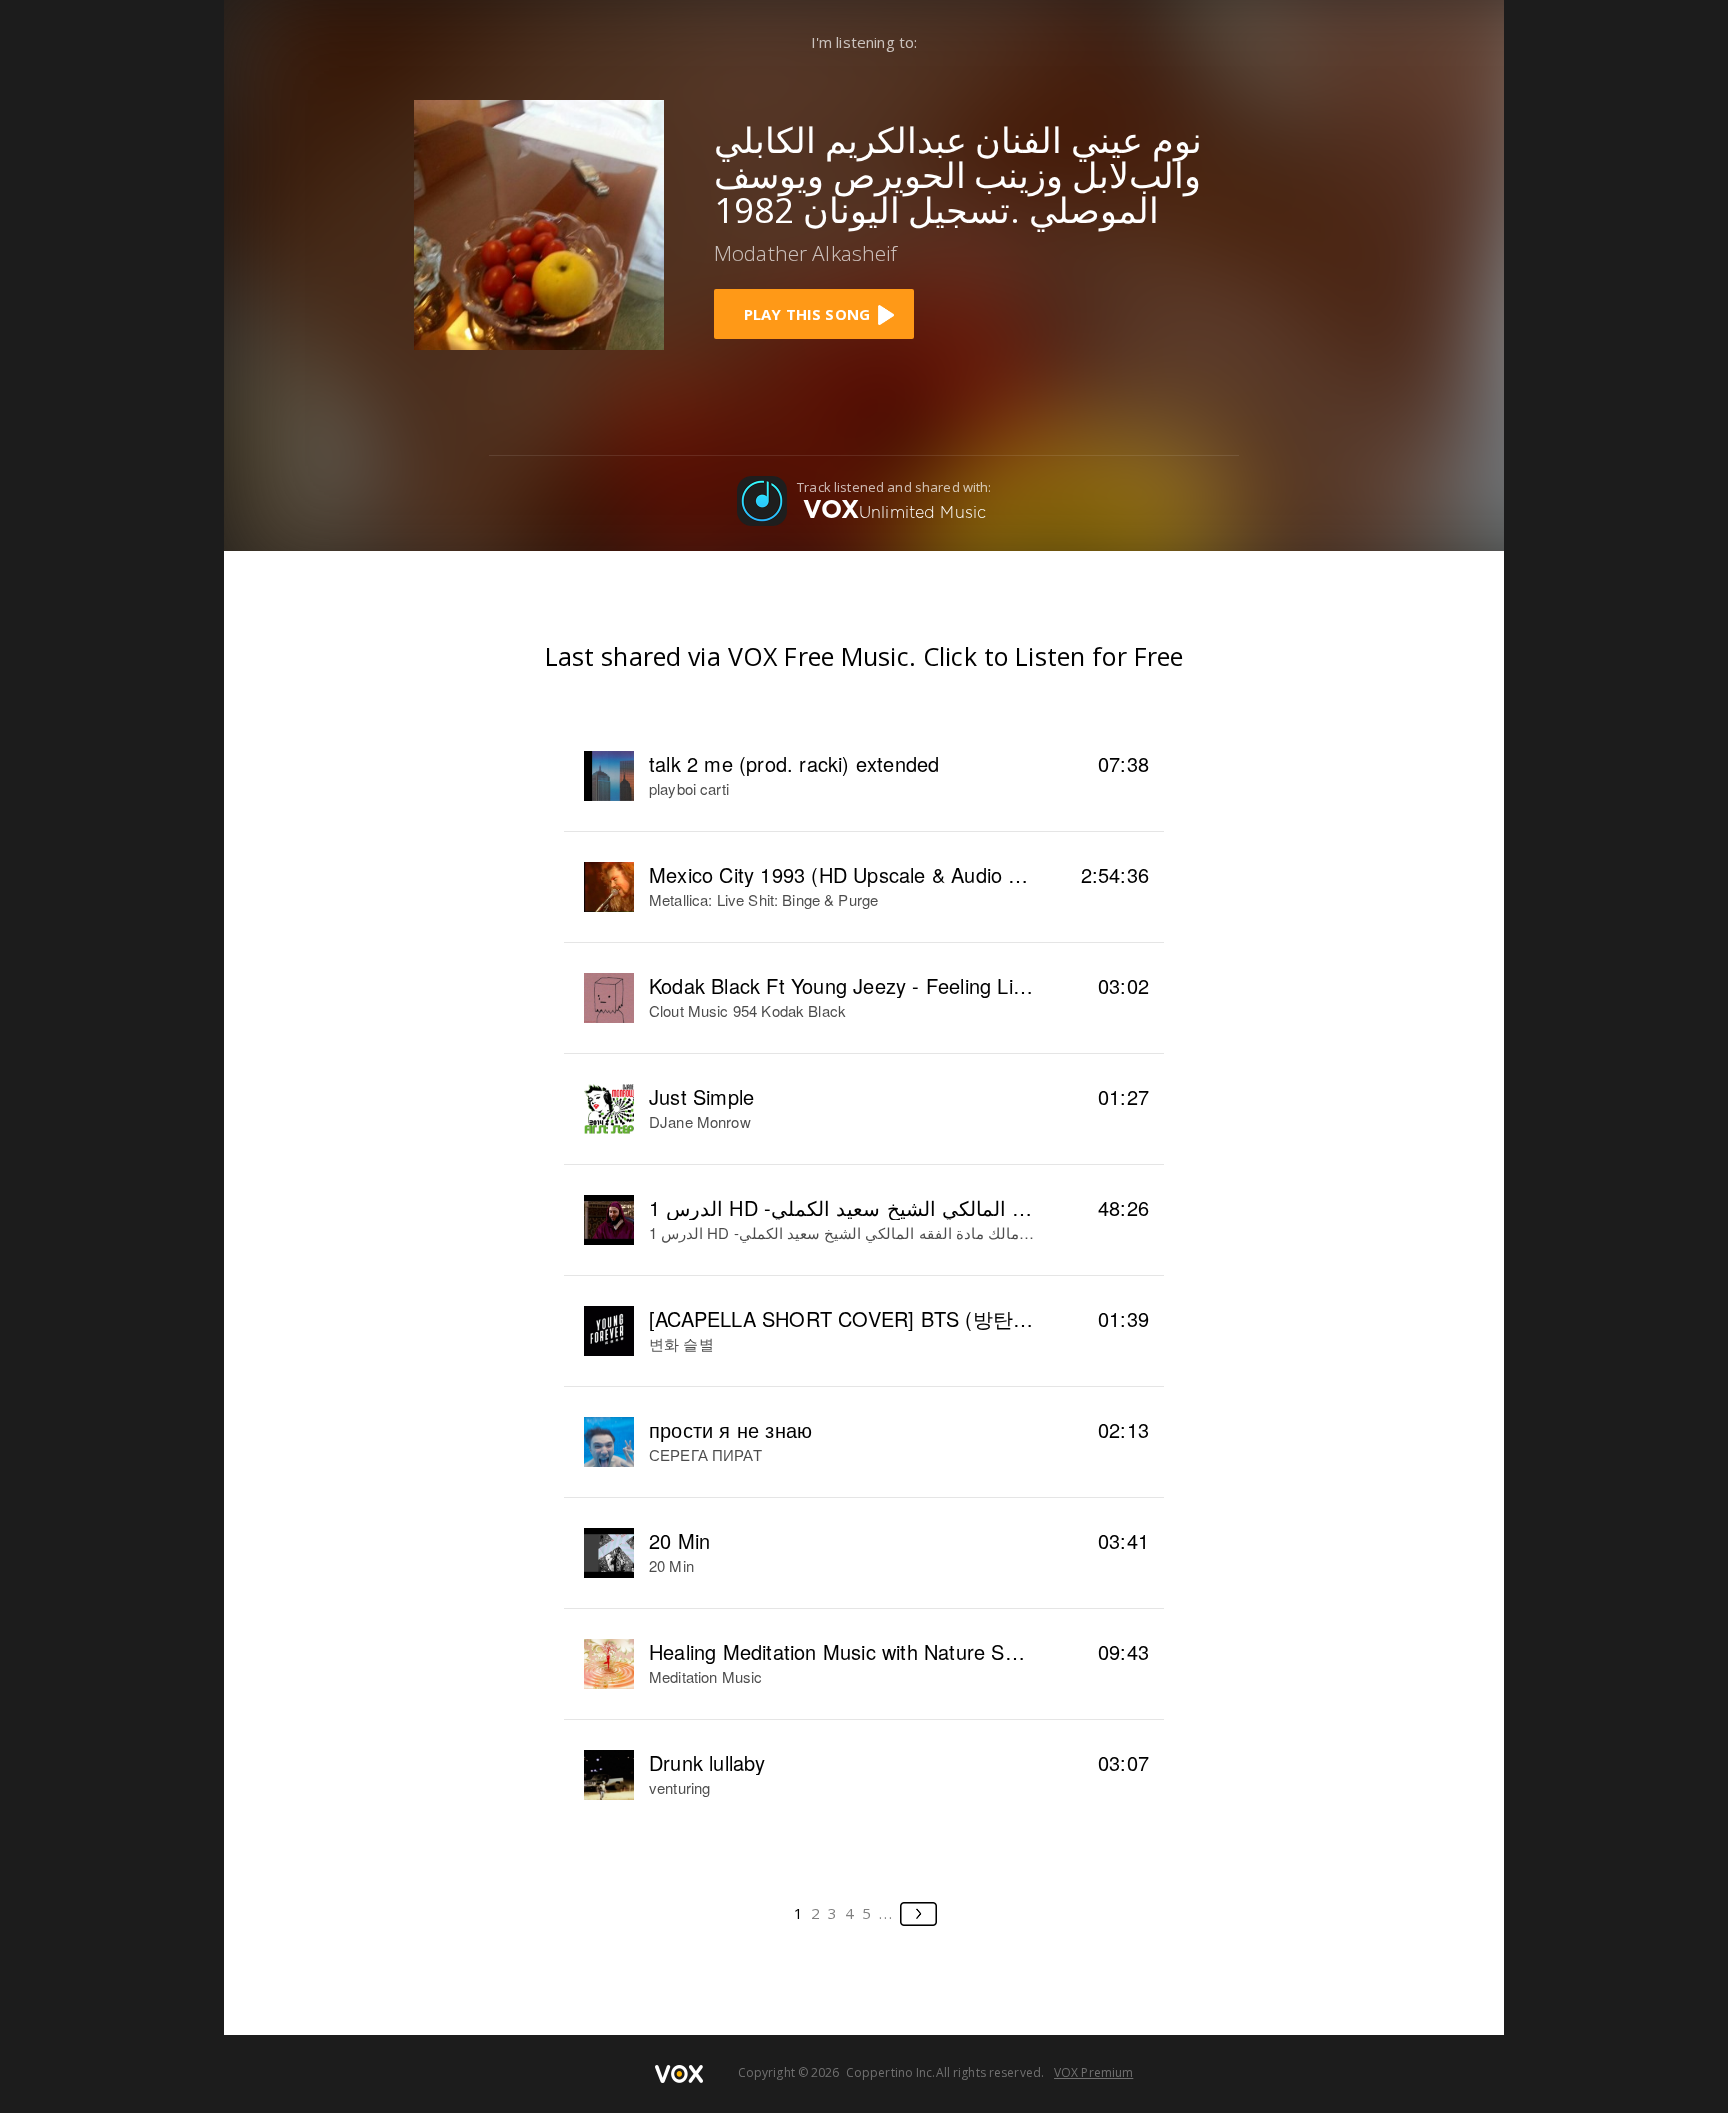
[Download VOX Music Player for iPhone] (539, 223)
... (886, 1913)
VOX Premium (1093, 2072)
